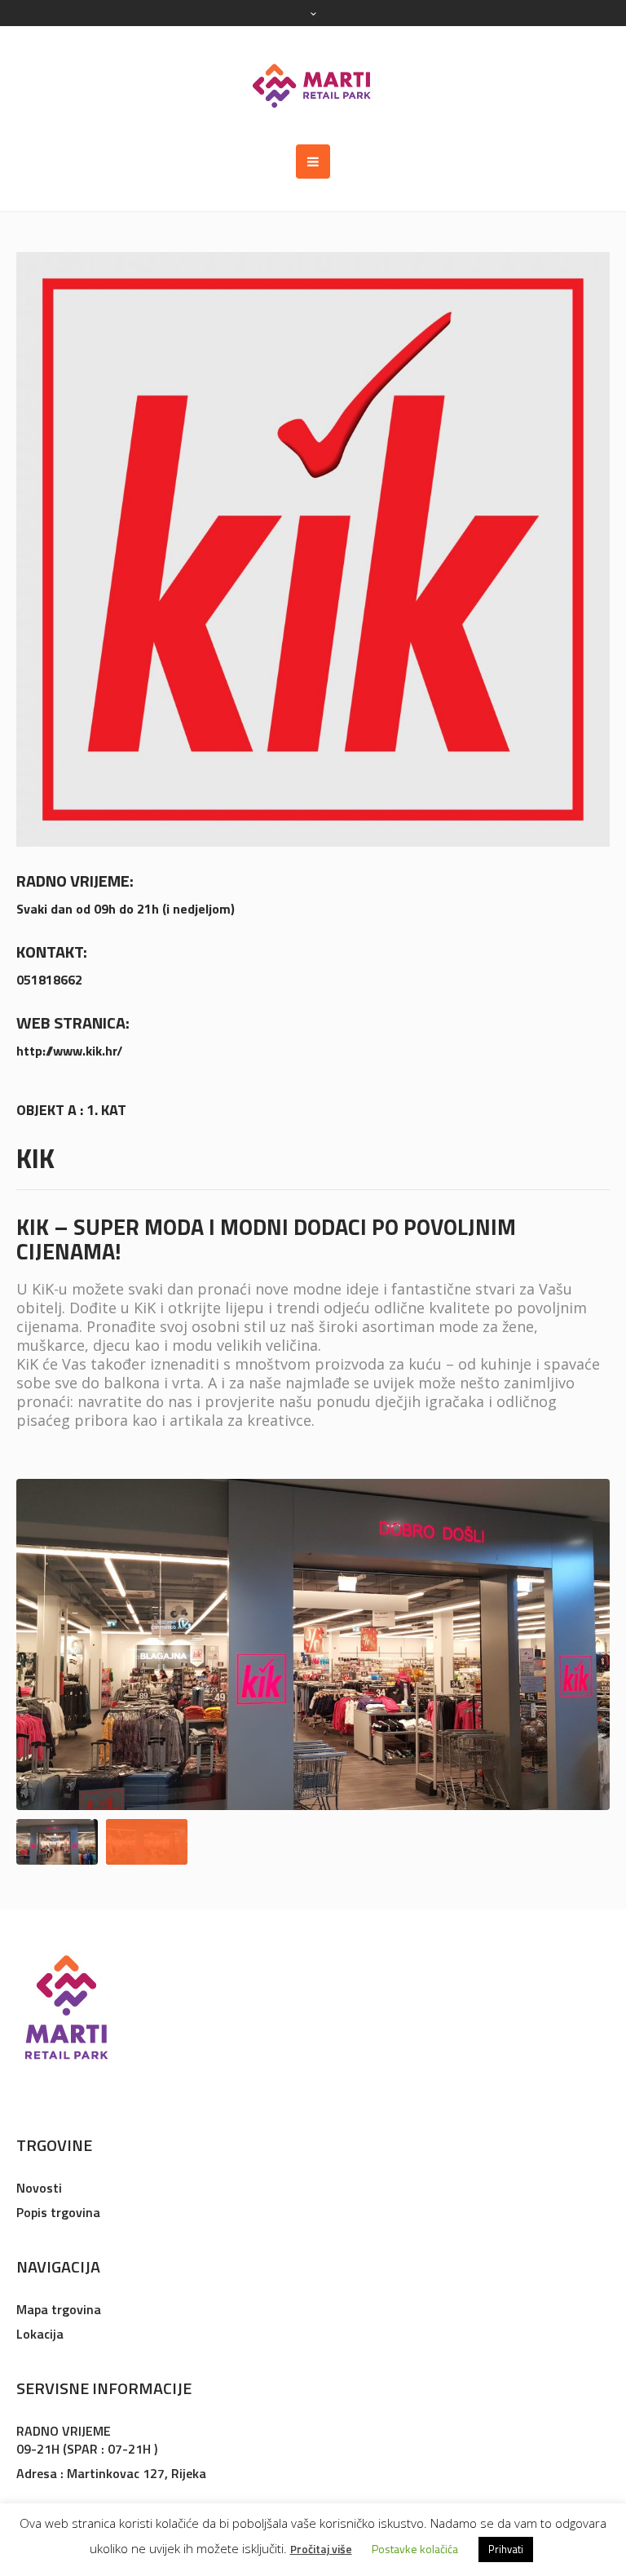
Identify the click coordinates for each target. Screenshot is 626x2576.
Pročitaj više (321, 2549)
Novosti (39, 2188)
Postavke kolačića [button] (415, 2549)
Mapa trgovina (59, 2309)
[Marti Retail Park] (313, 85)
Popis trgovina (58, 2212)
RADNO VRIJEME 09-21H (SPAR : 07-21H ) (87, 2440)
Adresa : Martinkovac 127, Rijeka (111, 2473)
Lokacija (40, 2334)
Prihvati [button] (506, 2549)
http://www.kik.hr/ (69, 1051)
